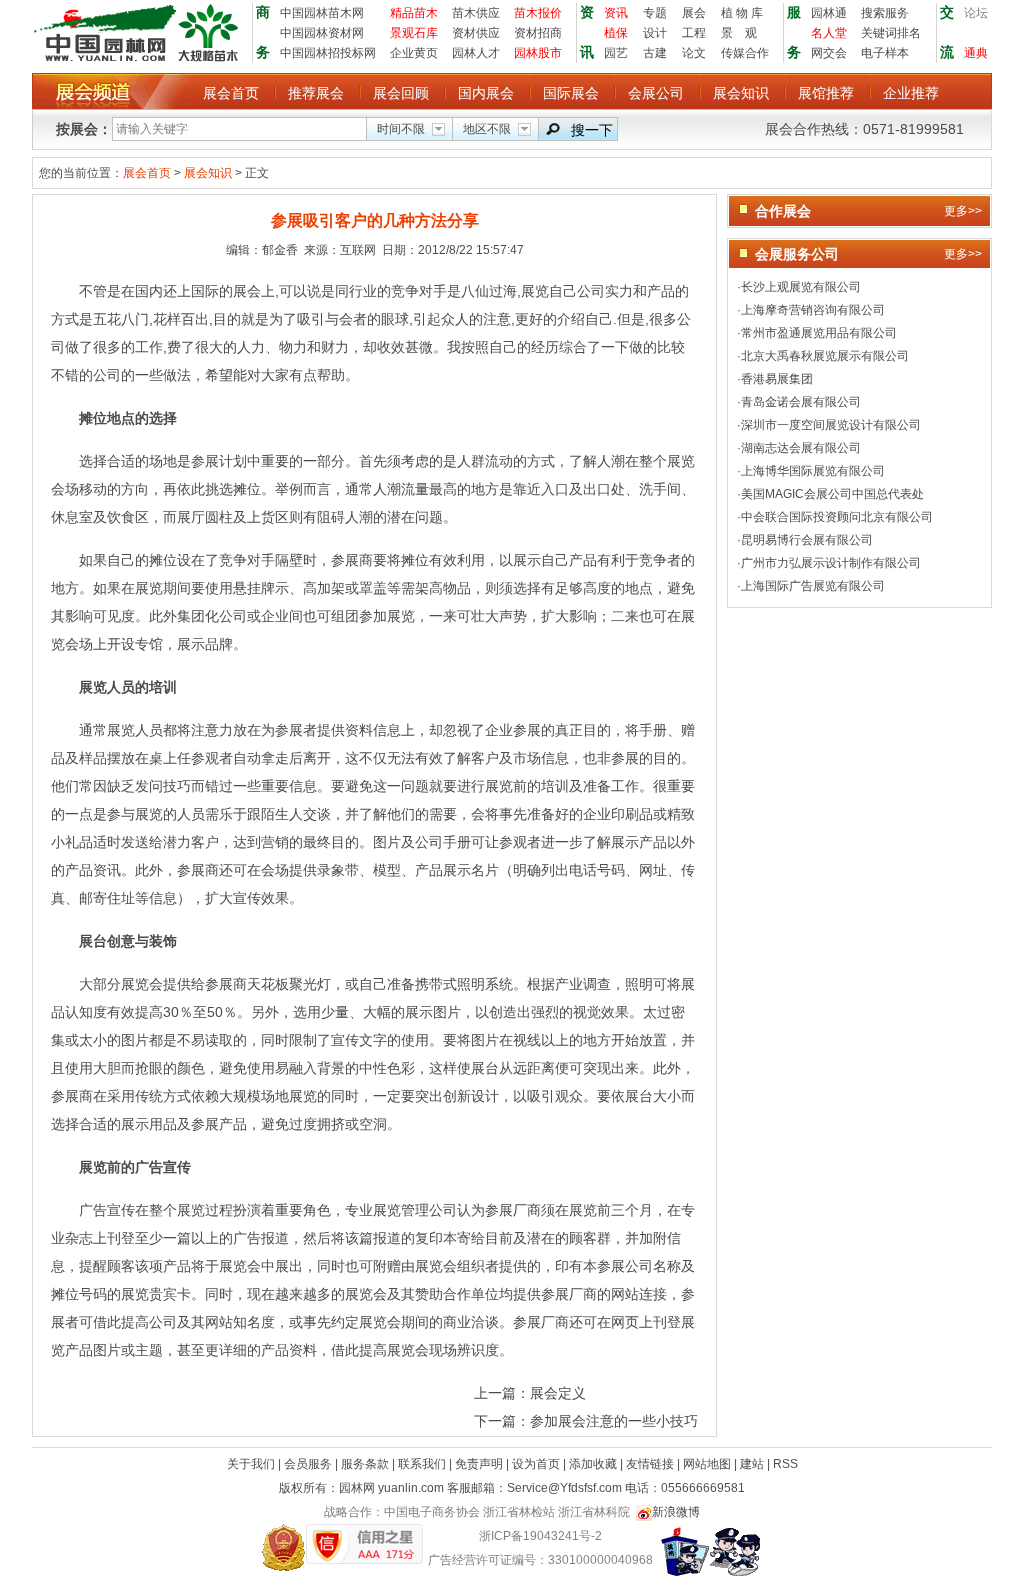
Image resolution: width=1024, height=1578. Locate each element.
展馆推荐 (826, 93)
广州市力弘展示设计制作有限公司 (831, 563)
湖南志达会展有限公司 (801, 448)
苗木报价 (538, 13)
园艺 (616, 53)
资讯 (616, 13)
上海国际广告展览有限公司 (813, 586)
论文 (694, 53)
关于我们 (252, 1464)
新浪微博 (676, 1512)
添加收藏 (594, 1464)
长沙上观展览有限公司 (801, 287)
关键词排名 (891, 33)
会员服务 (309, 1464)
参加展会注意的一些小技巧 (614, 1421)
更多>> (963, 211)
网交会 (829, 53)
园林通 (829, 13)
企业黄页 (414, 53)
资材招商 (538, 33)
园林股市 (538, 53)
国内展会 (486, 93)
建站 (753, 1464)
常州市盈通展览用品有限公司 (819, 333)
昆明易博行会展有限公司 (807, 540)
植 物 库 (742, 13)
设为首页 (537, 1464)
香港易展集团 (777, 379)
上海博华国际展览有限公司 (813, 471)
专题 (655, 13)
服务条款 (366, 1464)
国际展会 (571, 93)
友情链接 (651, 1464)
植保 (616, 33)
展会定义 (558, 1393)
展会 (694, 13)
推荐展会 (316, 93)
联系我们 (423, 1464)
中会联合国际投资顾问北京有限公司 (837, 517)
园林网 (357, 1488)
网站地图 (708, 1464)
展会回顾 (401, 93)
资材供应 (476, 33)
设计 (655, 33)
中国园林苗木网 (322, 13)
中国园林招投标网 (328, 53)
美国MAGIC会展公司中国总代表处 (832, 494)
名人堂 (829, 33)
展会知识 (741, 93)
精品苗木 (414, 13)
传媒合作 (745, 53)
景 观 (739, 33)
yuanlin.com (411, 1488)
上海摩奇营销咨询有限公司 (813, 310)
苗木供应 (476, 13)
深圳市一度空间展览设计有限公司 (831, 425)
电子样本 (885, 53)
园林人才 (476, 53)
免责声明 (480, 1464)
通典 (976, 53)
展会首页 (231, 93)
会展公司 (656, 93)
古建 (655, 53)
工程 (694, 33)
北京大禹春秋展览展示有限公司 (825, 356)
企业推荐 (911, 93)
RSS (785, 1464)
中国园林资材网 (322, 33)
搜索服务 (885, 13)
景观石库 (414, 33)
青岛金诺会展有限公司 (801, 402)
